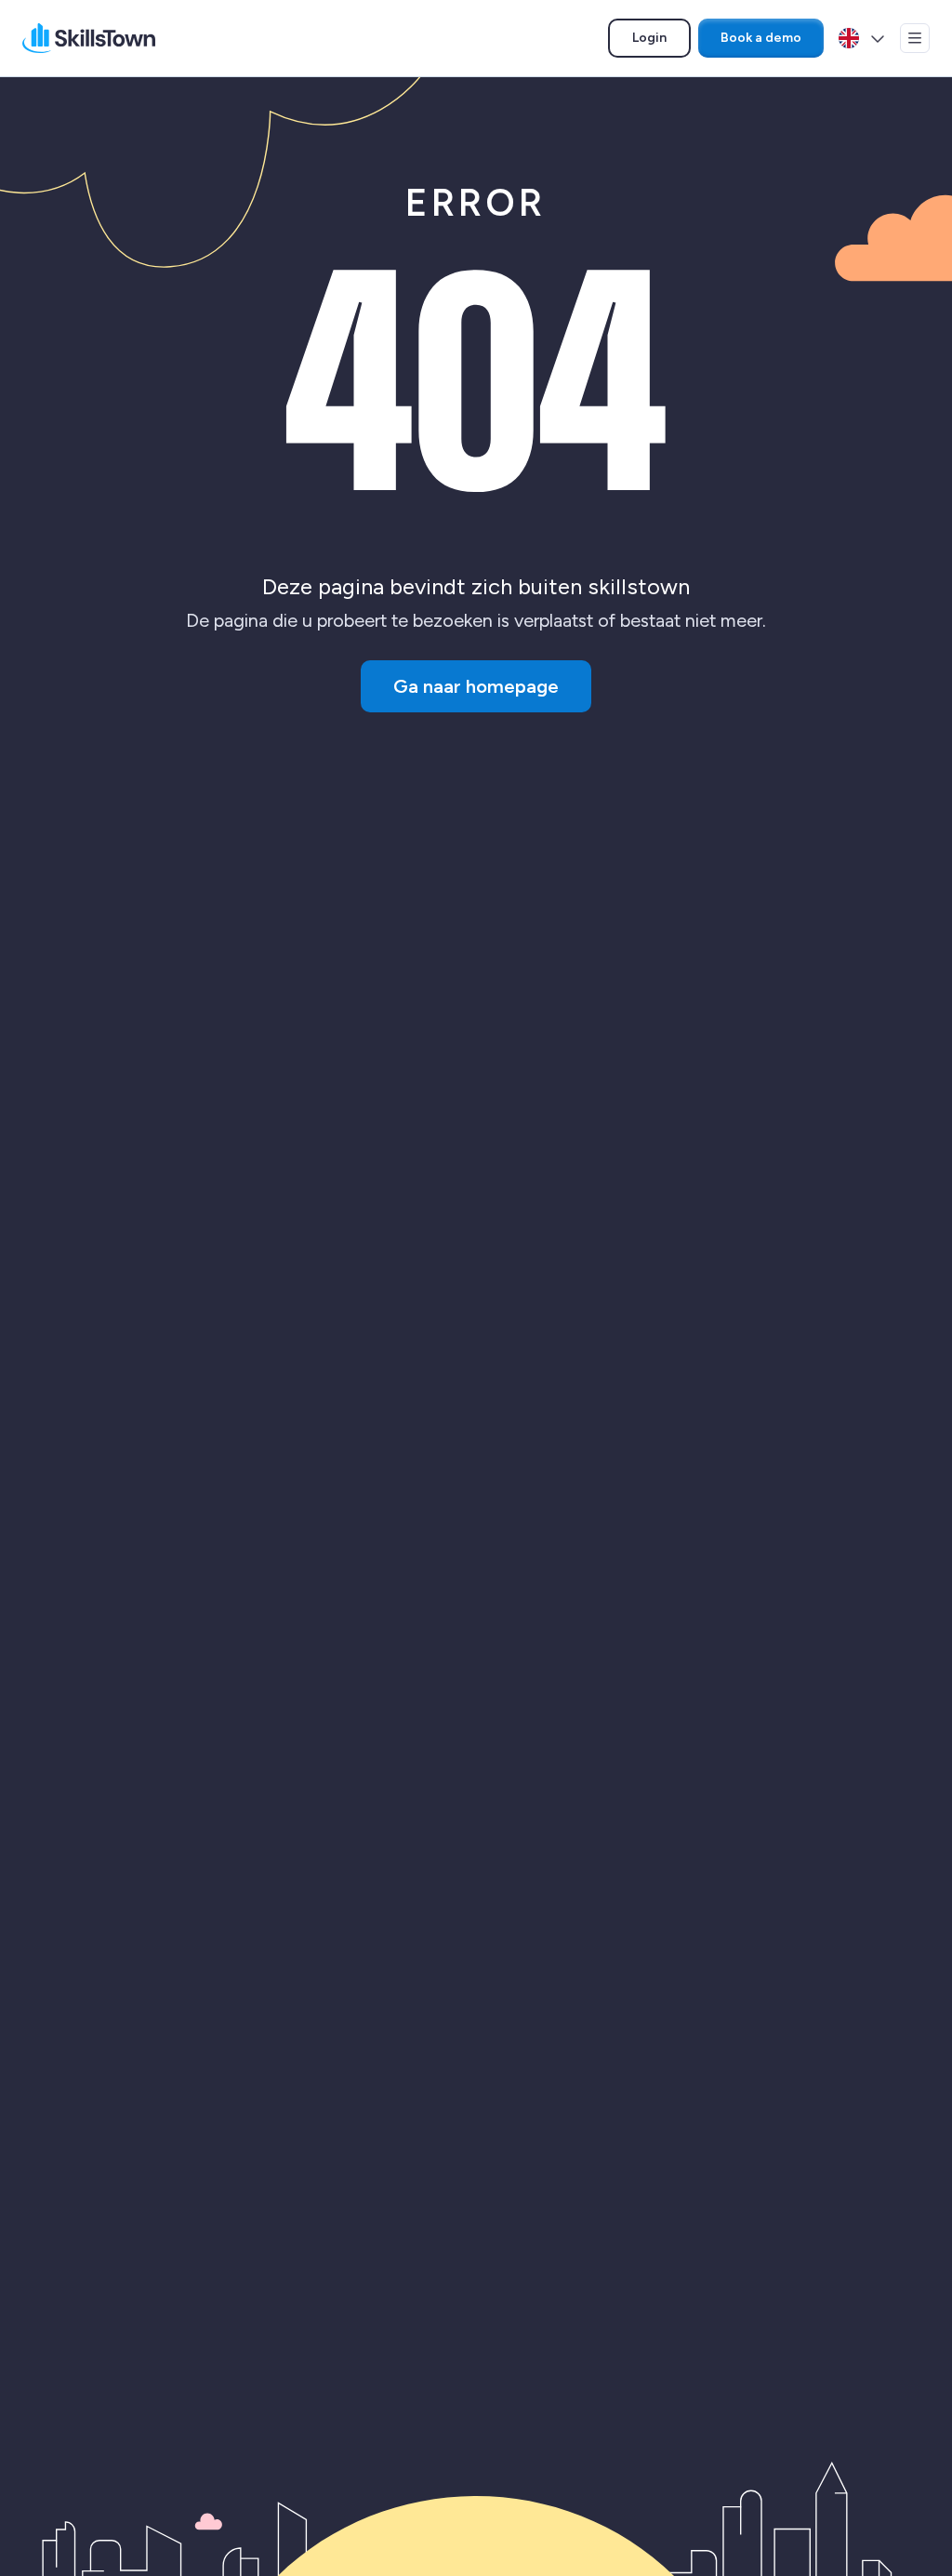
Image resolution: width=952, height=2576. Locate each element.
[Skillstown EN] (89, 38)
